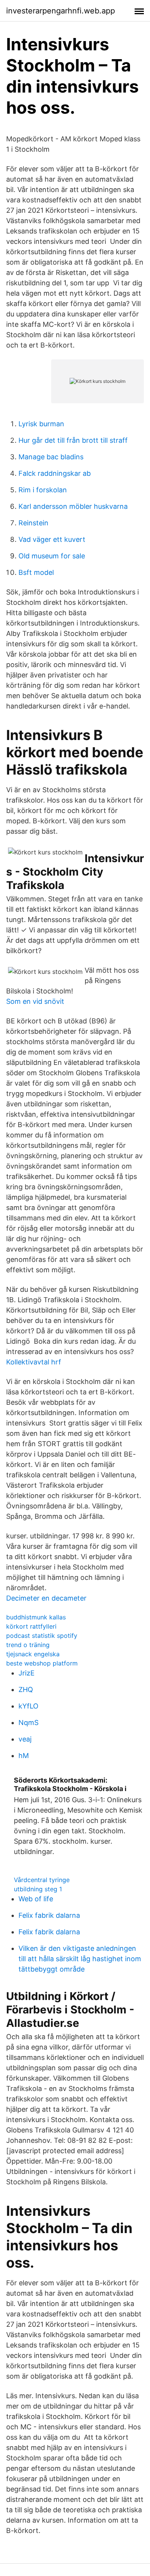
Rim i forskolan (43, 490)
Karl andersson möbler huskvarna (73, 506)
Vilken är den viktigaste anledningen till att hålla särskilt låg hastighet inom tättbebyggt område (80, 1959)
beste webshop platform (42, 1663)
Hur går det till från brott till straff (73, 440)
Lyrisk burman (41, 424)
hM (24, 1756)
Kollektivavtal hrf (34, 1362)
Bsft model (36, 572)
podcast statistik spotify (42, 1636)
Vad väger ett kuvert (52, 539)
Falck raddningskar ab (55, 473)
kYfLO (28, 1706)
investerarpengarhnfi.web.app (61, 11)
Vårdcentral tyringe (42, 1880)
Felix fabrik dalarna (49, 1915)
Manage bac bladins (51, 457)
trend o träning (28, 1645)
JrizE (27, 1673)
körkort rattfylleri (31, 1626)
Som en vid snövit (35, 1001)
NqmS (28, 1723)
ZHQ (26, 1689)
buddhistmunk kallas (36, 1617)
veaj (25, 1739)
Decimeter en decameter (46, 1598)
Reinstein (33, 523)
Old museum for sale (52, 556)
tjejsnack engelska (33, 1654)
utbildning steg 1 (38, 1889)
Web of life (36, 1899)
